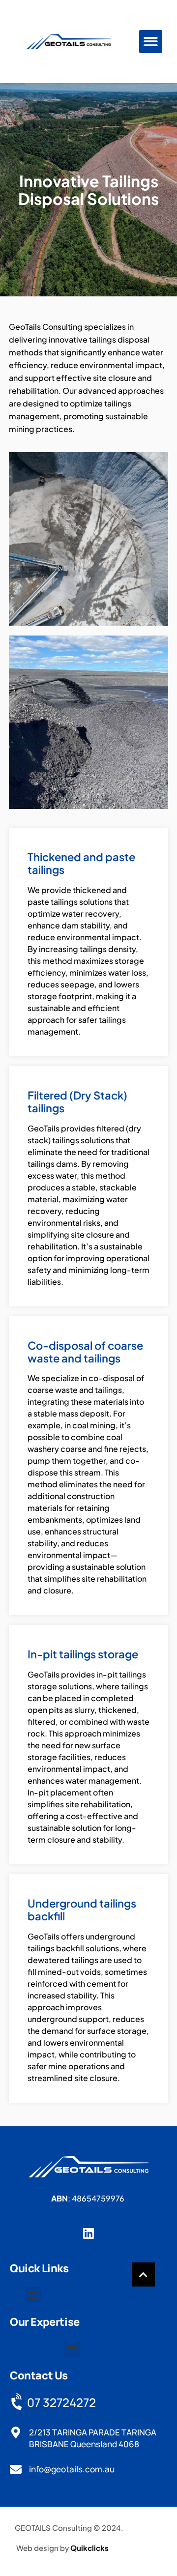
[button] (151, 42)
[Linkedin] (89, 2233)
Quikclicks (89, 2548)
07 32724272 (61, 2402)
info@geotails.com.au (72, 2469)
